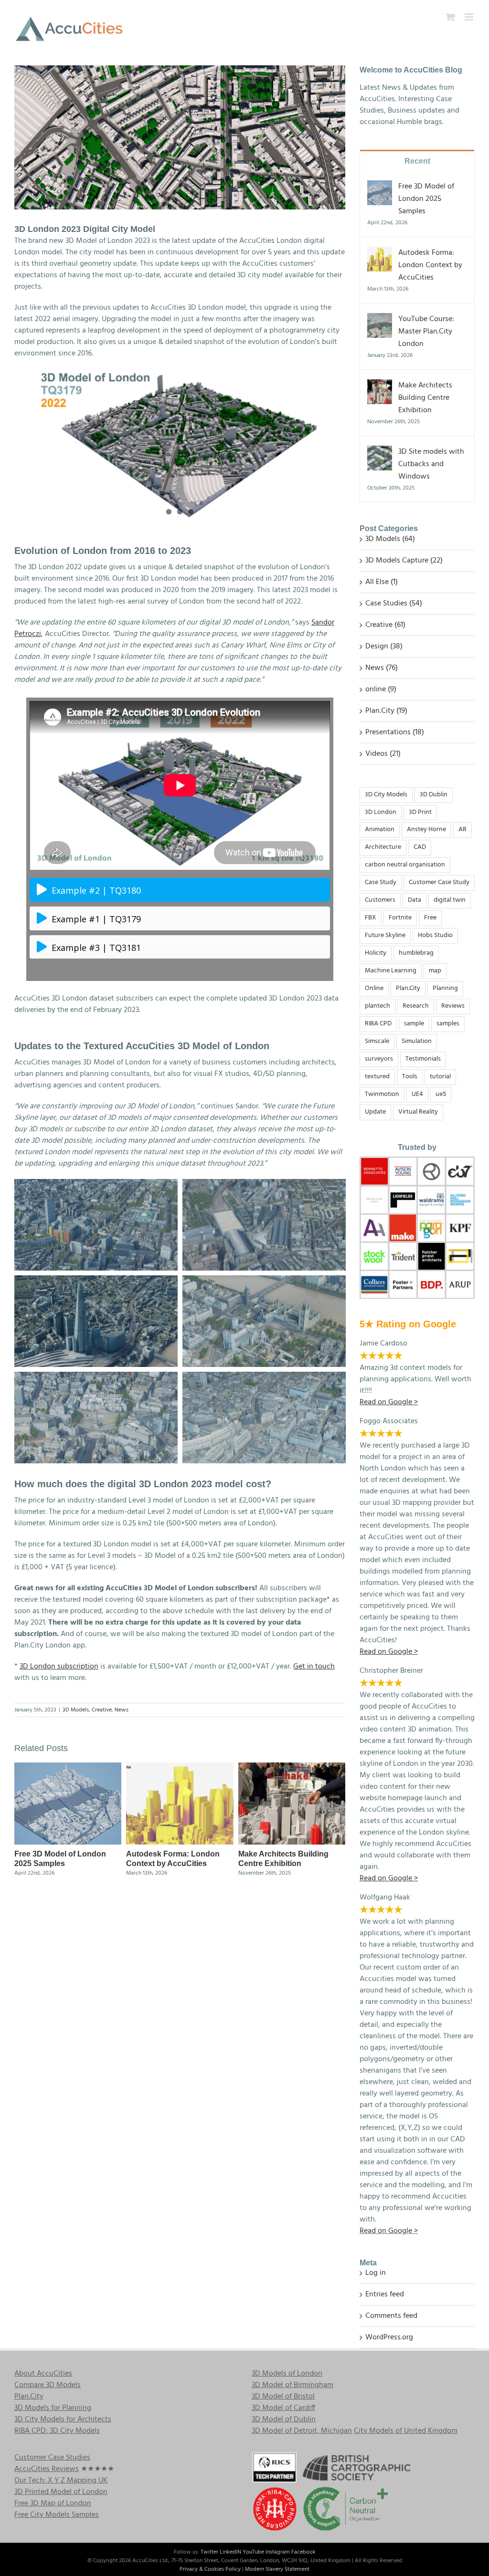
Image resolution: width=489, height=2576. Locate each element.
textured (377, 1077)
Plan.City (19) (386, 711)
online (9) (381, 689)
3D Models (76, 1710)
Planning (445, 988)
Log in (376, 2273)
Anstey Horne (426, 829)
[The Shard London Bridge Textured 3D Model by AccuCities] (96, 1281)
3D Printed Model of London (61, 2492)
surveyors (379, 1059)
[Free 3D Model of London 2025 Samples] (68, 1769)
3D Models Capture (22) (404, 561)
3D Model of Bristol (283, 2397)
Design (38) (384, 647)
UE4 (417, 1094)
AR (462, 829)
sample (414, 1024)
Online (374, 988)
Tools (410, 1077)
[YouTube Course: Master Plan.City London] (380, 319)
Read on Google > (389, 2231)
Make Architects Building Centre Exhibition (425, 398)
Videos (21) (383, 754)
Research (416, 1006)
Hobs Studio (435, 935)
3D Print (420, 812)
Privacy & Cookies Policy (210, 2569)
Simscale (377, 1041)
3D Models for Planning (53, 2408)
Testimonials (423, 1059)
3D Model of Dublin (284, 2420)
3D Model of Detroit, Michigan (302, 2431)
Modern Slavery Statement (277, 2569)
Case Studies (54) (394, 604)
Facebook (303, 2552)
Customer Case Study (439, 882)
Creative (102, 1710)
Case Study (381, 882)
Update (375, 1112)
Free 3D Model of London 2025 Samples (426, 199)
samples (448, 1024)
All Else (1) (382, 582)
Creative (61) (385, 625)
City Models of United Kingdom (406, 2431)
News (122, 1710)
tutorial (440, 1077)
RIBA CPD (378, 1024)
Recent (417, 161)
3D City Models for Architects (63, 2420)
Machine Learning (391, 971)
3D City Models (386, 795)
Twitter (209, 2552)
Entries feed (385, 2294)
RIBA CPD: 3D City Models (57, 2431)
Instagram (278, 2552)
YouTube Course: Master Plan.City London (426, 332)
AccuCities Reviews (47, 2469)
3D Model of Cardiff (283, 2408)
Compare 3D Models (48, 2385)
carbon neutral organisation (405, 865)
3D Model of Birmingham (292, 2385)
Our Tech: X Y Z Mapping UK (61, 2481)
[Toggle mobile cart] (450, 17)
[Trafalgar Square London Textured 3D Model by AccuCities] (96, 1377)
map (435, 971)
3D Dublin (434, 795)
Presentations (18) (395, 732)
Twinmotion (382, 1094)
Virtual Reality (418, 1112)
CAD (420, 847)
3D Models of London (287, 2374)
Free (430, 918)
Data (415, 900)
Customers (380, 900)
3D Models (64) (390, 539)
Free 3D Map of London (53, 2503)
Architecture (383, 847)
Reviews (453, 1006)
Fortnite (400, 918)
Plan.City (408, 988)
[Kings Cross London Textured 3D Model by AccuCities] (264, 1185)
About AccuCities (43, 2374)
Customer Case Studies (52, 2458)
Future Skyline (385, 935)
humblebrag (416, 953)
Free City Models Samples (57, 2515)
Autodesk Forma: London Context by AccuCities (430, 265)
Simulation (417, 1041)
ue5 (441, 1094)
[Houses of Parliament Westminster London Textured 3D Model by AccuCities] (264, 1281)
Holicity (376, 953)
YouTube (253, 2552)
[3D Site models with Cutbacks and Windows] (380, 452)
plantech (377, 1006)
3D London (381, 812)
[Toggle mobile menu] (470, 17)
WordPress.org (389, 2337)
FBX (371, 918)
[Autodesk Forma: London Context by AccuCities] (180, 1769)
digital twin (450, 900)
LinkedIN (230, 2552)
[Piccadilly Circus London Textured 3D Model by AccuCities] (264, 1377)
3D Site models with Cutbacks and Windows (431, 464)
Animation (380, 829)
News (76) (382, 668)
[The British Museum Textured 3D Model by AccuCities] (96, 1185)
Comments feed (391, 2316)
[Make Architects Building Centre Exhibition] (292, 1769)
